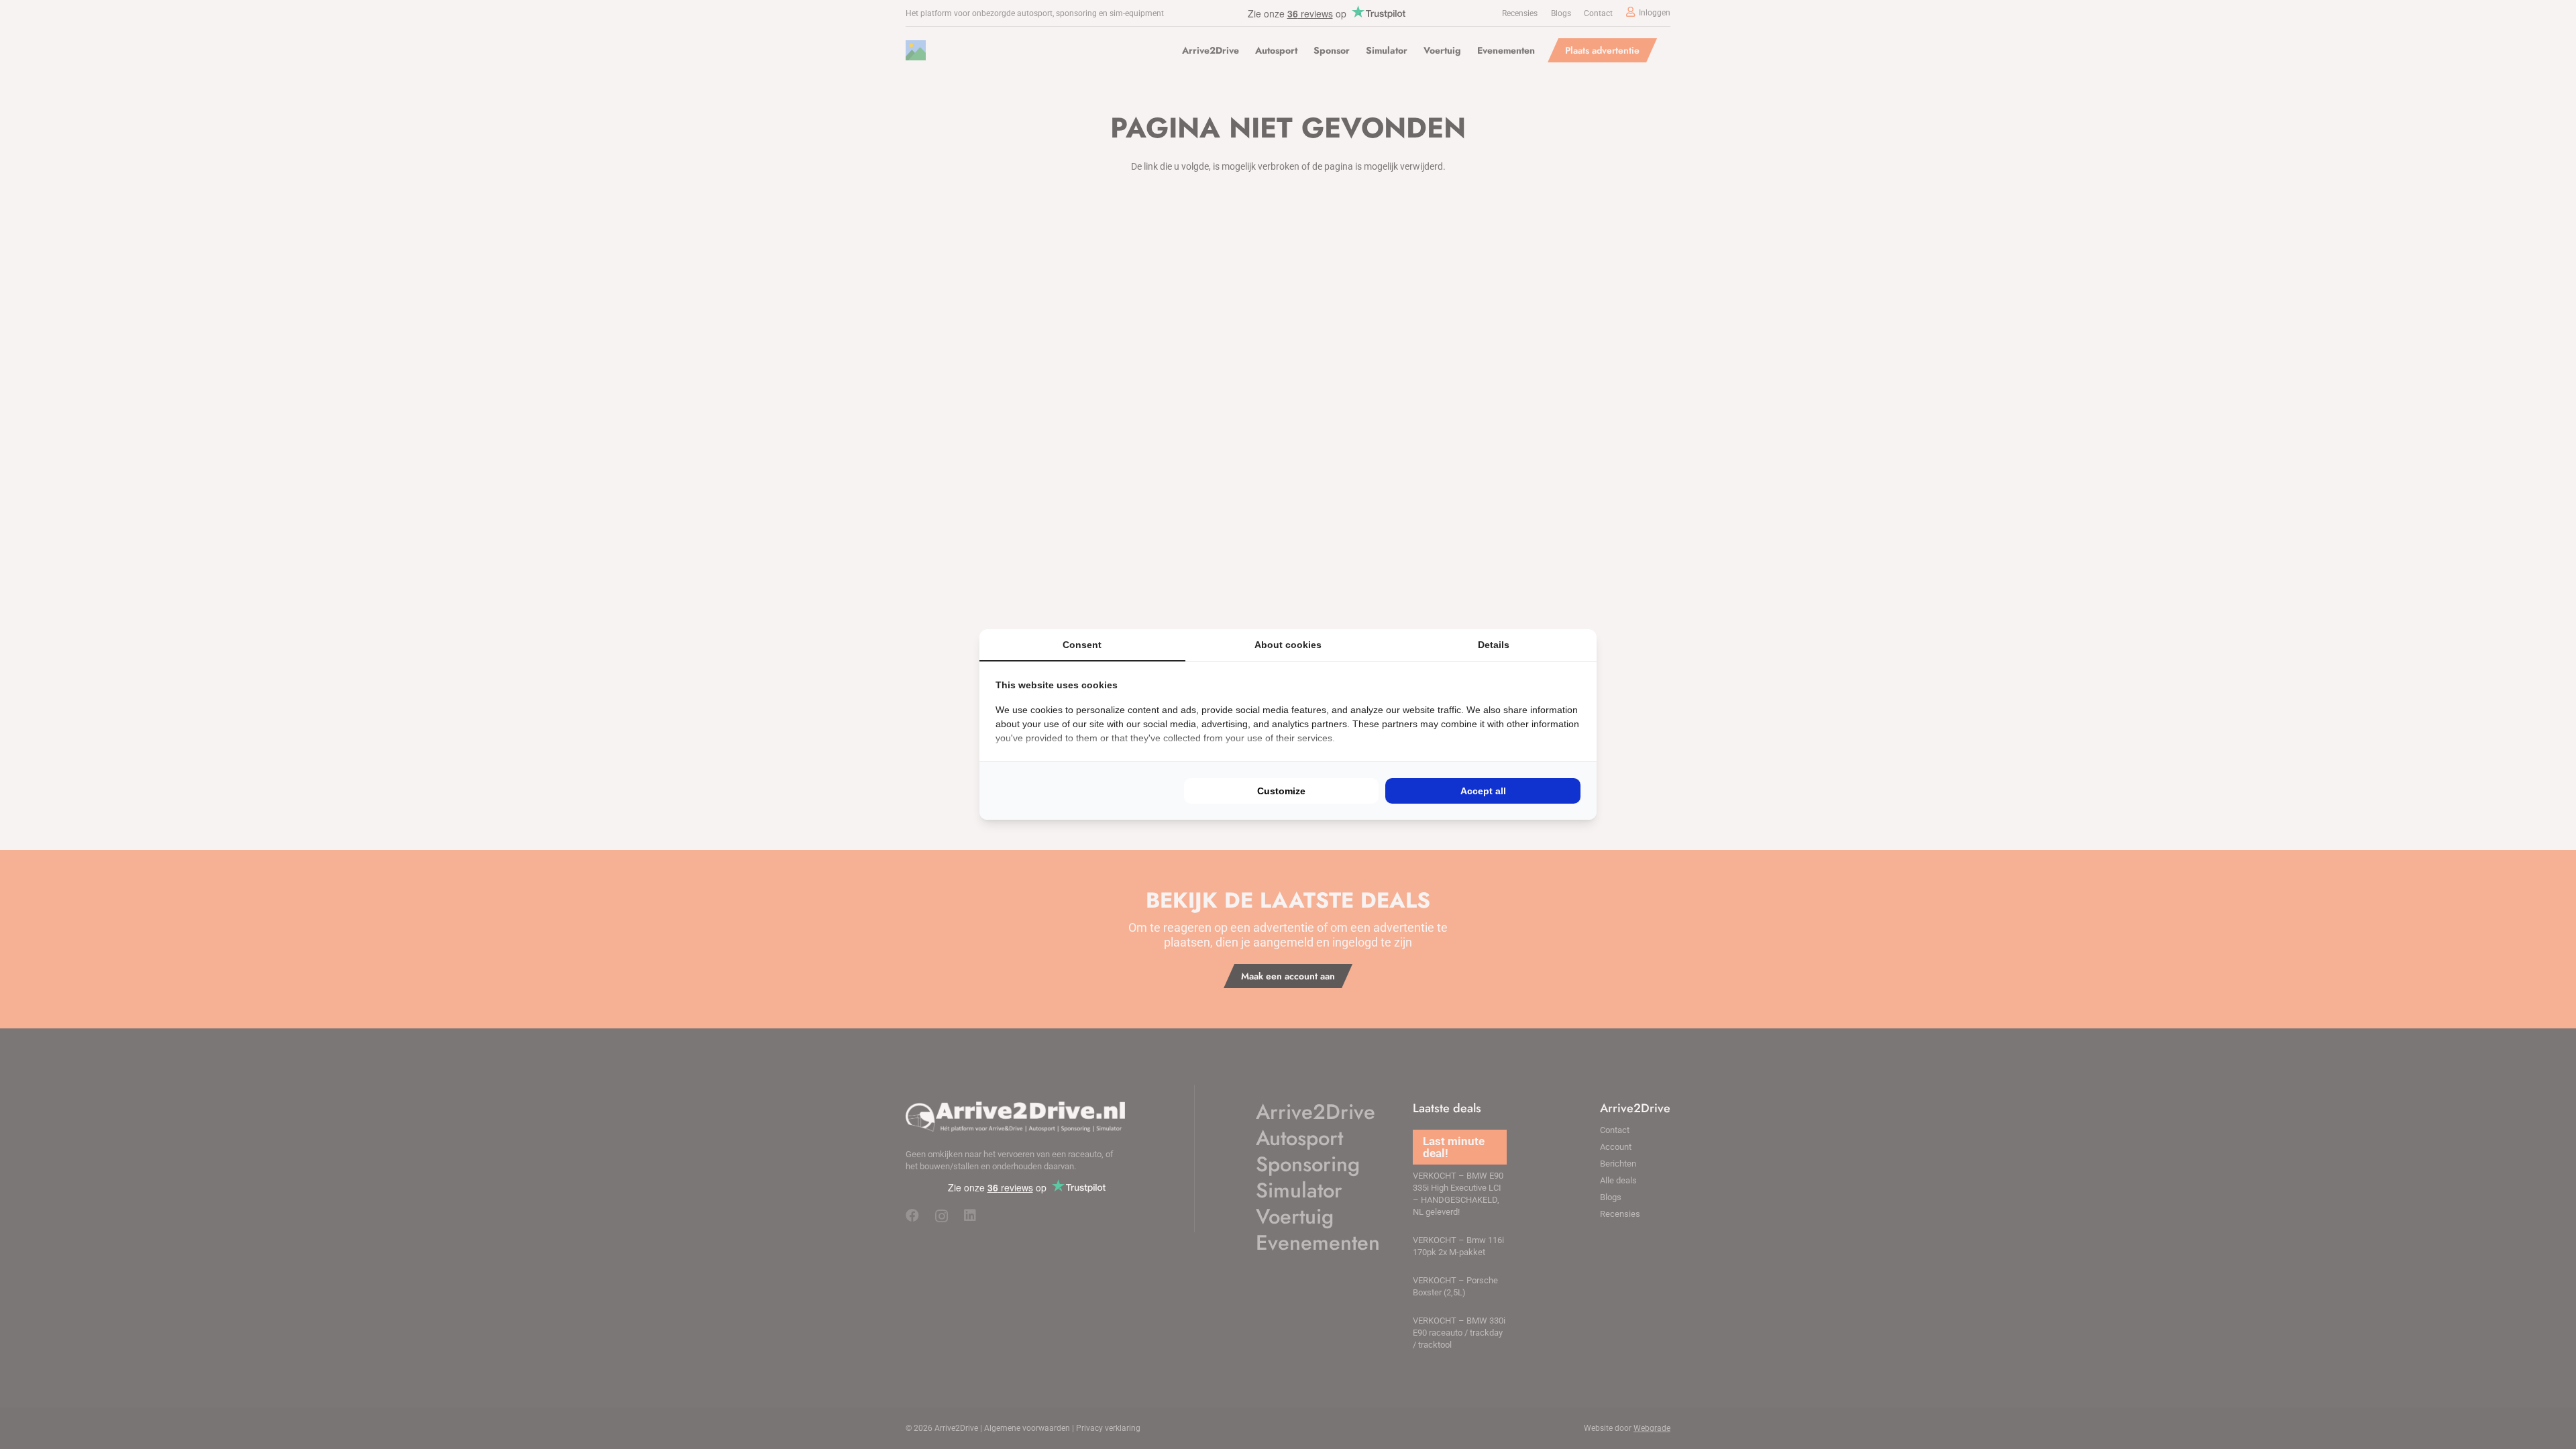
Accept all (1483, 791)
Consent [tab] (1082, 645)
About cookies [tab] (1288, 645)
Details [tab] (1494, 645)
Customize (1281, 791)
